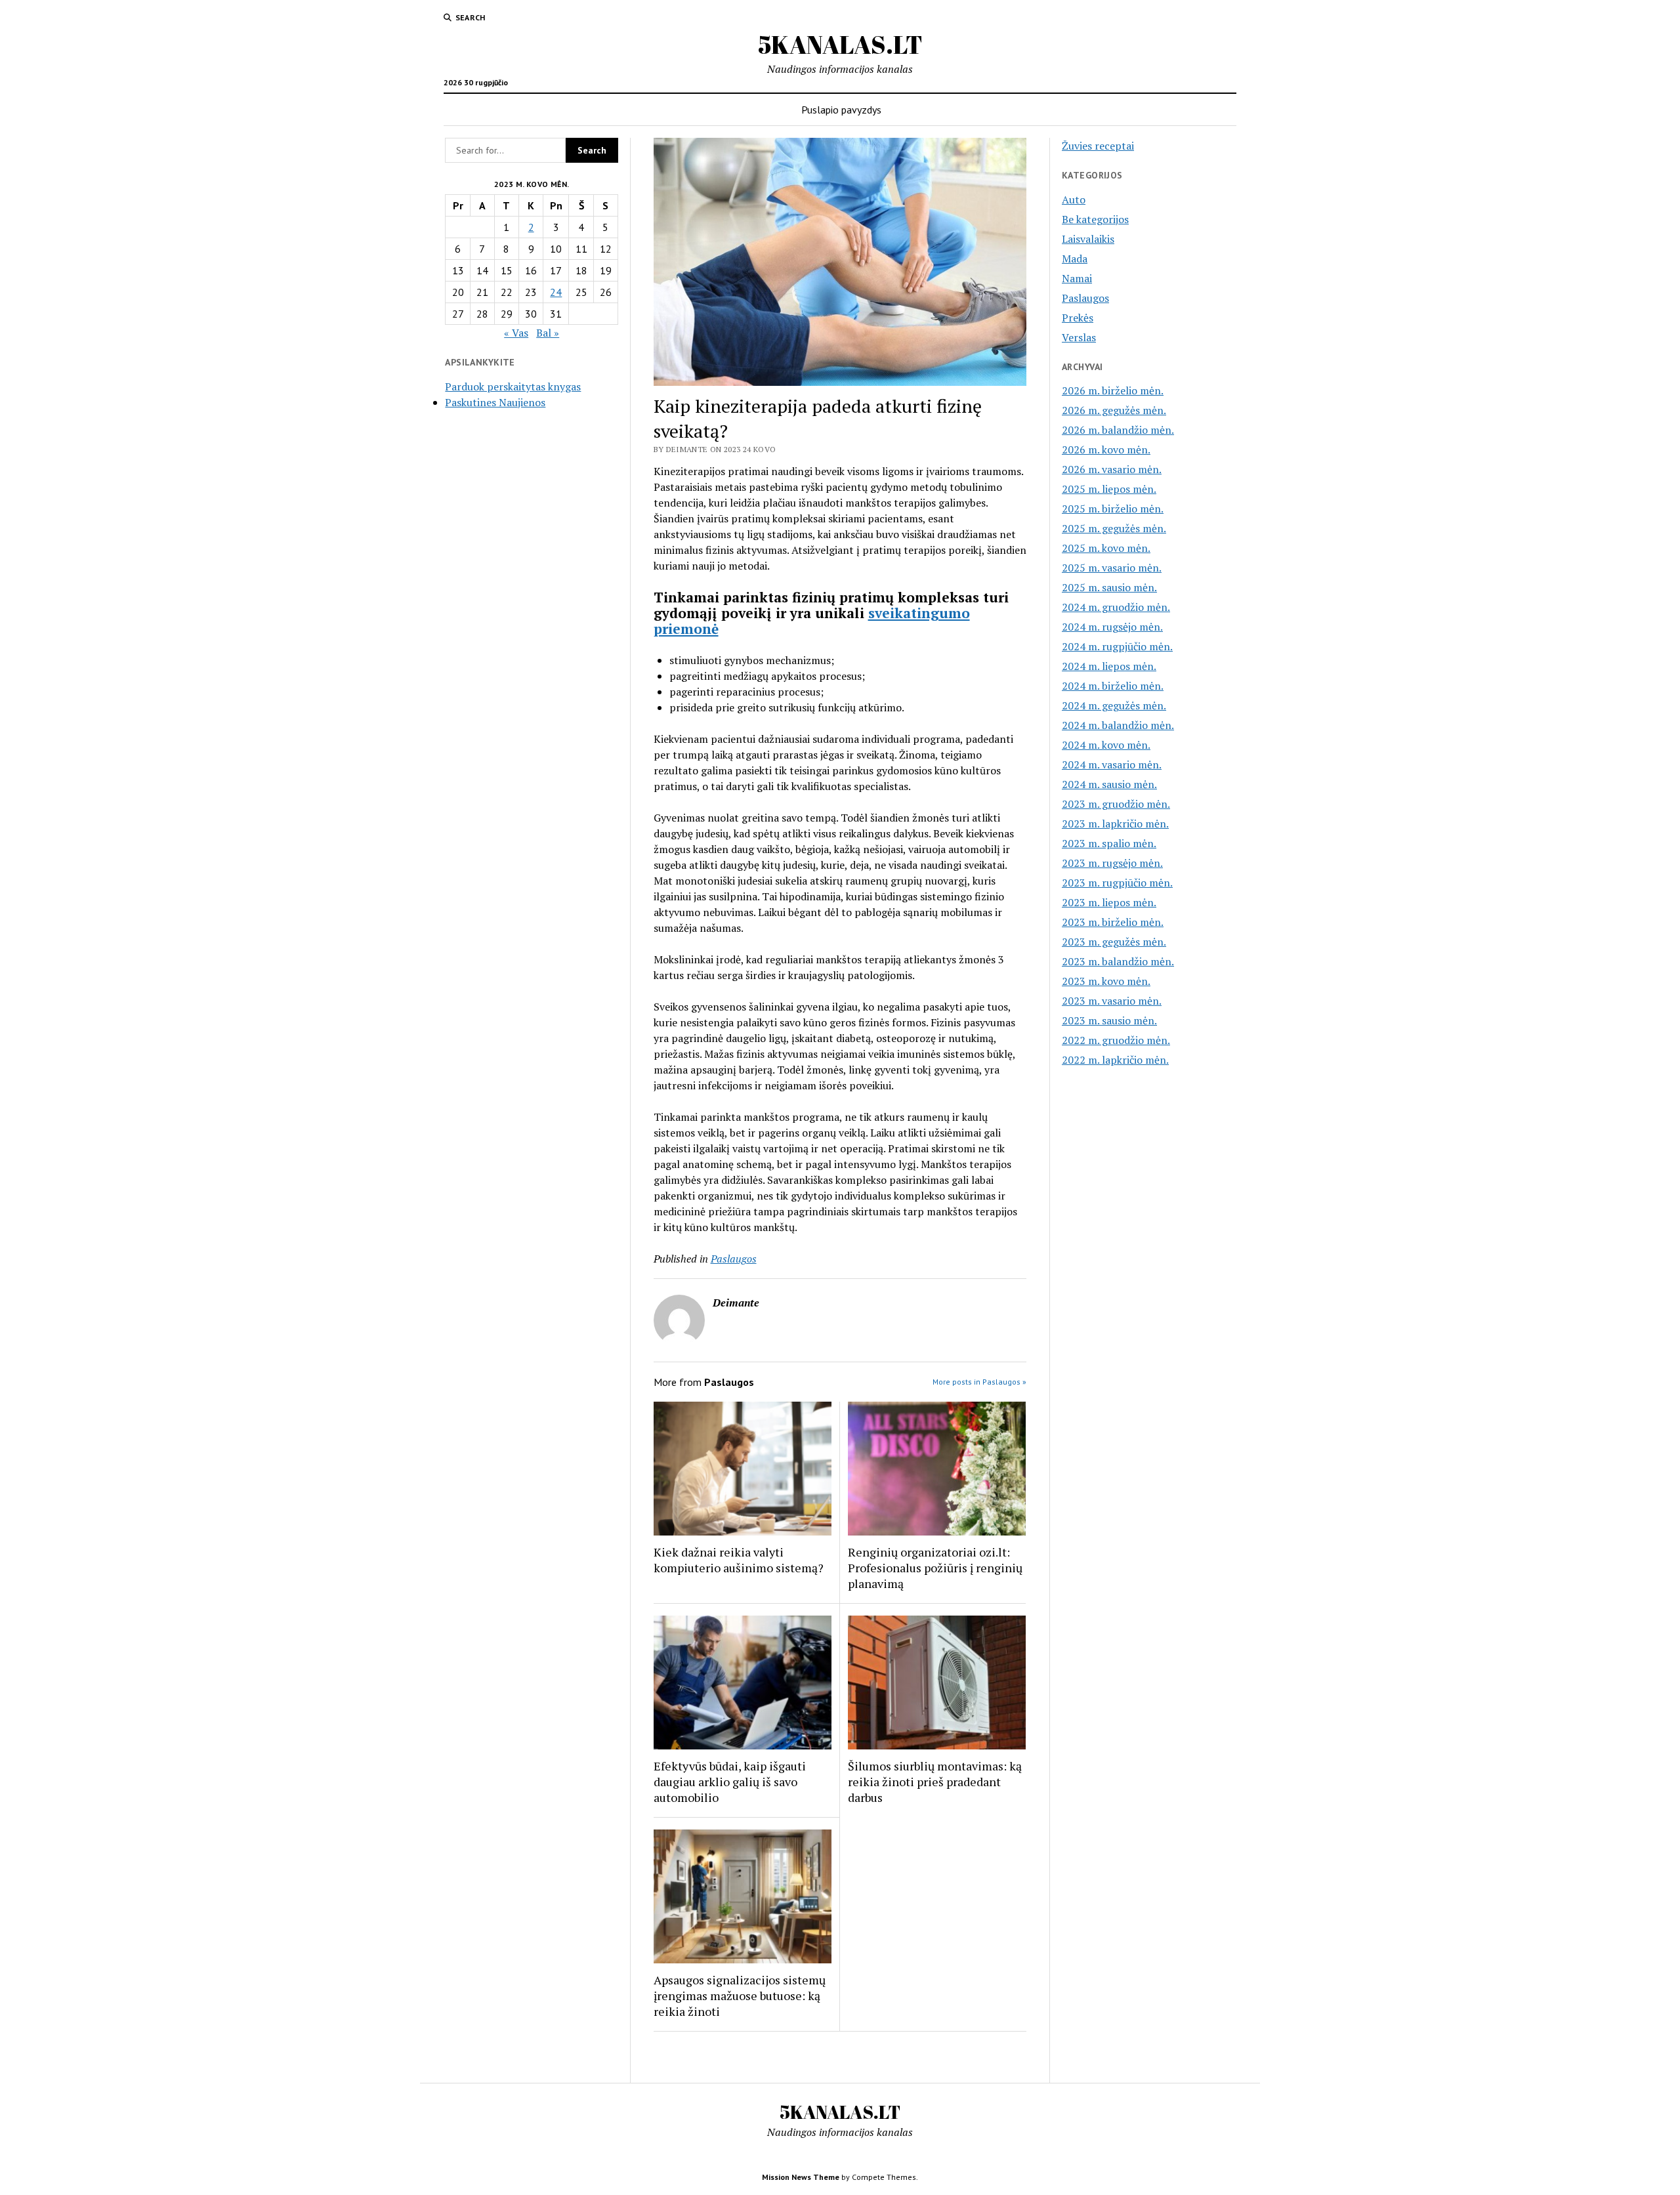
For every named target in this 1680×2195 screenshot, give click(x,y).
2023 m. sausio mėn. (1109, 1020)
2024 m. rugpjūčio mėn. (1117, 646)
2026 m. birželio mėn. (1113, 390)
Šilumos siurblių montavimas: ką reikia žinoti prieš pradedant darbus (935, 1782)
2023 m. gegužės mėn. (1114, 942)
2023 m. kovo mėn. (1106, 981)
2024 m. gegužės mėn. (1114, 705)
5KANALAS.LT (840, 44)
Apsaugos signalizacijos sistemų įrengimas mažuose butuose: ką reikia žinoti (740, 1996)
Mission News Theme (801, 2177)
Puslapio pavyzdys (841, 110)
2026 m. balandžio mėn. (1118, 430)
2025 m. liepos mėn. (1109, 489)
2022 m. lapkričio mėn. (1115, 1060)
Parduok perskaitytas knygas (513, 387)
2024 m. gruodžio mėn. (1116, 607)
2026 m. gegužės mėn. (1114, 410)
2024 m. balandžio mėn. (1118, 725)
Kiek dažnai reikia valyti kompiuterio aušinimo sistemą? (739, 1560)
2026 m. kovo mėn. (1106, 449)
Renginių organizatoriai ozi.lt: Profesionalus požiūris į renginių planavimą (935, 1568)
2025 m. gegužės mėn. (1114, 528)
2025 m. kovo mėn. (1106, 548)
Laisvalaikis (1088, 239)
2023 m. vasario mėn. (1112, 1001)
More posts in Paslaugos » (979, 1382)
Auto (1074, 199)
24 (556, 292)
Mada (1075, 259)
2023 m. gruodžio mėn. (1116, 804)
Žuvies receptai (1098, 146)
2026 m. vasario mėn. (1112, 469)
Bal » (548, 333)
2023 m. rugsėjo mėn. (1112, 863)
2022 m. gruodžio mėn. (1116, 1040)
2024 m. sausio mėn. (1109, 784)
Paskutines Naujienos (495, 402)
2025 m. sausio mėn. (1109, 587)
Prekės (1078, 318)
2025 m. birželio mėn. (1113, 509)
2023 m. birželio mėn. (1113, 922)
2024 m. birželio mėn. (1113, 686)
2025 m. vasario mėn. (1112, 568)
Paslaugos (734, 1259)
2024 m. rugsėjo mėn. (1112, 627)
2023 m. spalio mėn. (1109, 843)
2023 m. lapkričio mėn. (1115, 824)
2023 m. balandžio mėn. (1118, 961)
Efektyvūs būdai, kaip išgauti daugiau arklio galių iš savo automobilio (730, 1782)
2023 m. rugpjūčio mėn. (1117, 883)
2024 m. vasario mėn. (1112, 764)
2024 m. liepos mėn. (1109, 666)
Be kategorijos (1095, 219)
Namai (1077, 278)
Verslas (1079, 337)
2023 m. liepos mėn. (1109, 902)
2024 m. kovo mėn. (1106, 745)
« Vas (516, 333)
